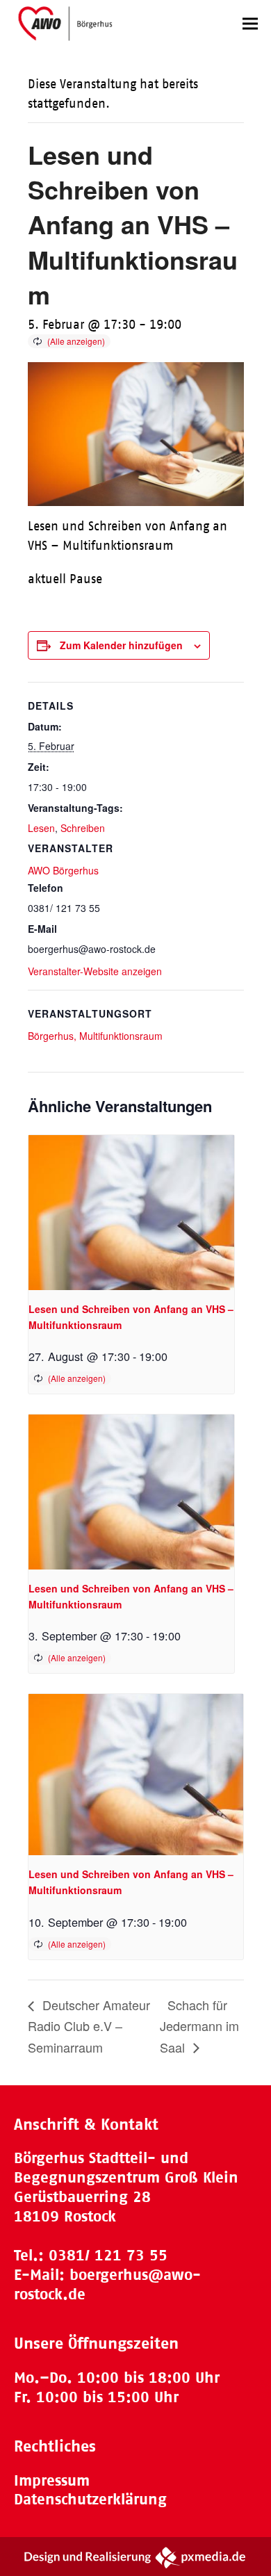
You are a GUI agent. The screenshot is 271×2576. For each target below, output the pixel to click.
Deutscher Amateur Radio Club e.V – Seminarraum (89, 2025)
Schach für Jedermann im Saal (199, 2025)
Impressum (52, 2480)
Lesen (41, 828)
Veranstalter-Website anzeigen (95, 971)
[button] (250, 23)
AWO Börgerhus (63, 870)
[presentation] (132, 1212)
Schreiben (83, 828)
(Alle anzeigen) (76, 341)
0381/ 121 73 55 (108, 2255)
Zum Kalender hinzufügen (121, 645)
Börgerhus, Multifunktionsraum (95, 1036)
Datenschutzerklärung (90, 2499)
